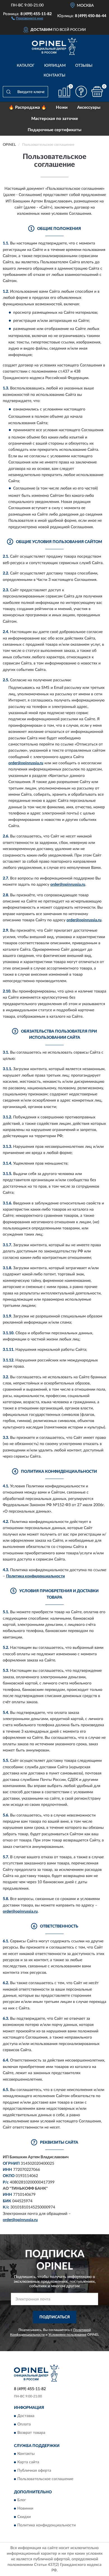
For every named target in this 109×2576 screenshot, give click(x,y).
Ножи (62, 108)
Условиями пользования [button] (67, 2335)
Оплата (24, 2424)
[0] (97, 92)
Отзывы (84, 66)
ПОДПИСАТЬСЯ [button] (55, 2317)
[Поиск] (8, 92)
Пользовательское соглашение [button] (45, 2479)
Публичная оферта (34, 2471)
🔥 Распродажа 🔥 (28, 108)
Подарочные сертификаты (54, 130)
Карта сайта (28, 2462)
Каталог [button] (26, 66)
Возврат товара (31, 2433)
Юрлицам (55, 66)
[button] (27, 18)
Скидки (24, 2517)
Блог (22, 2500)
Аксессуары (89, 108)
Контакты (54, 75)
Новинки (25, 2509)
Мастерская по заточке (55, 119)
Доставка (26, 2416)
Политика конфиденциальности (35, 1576)
